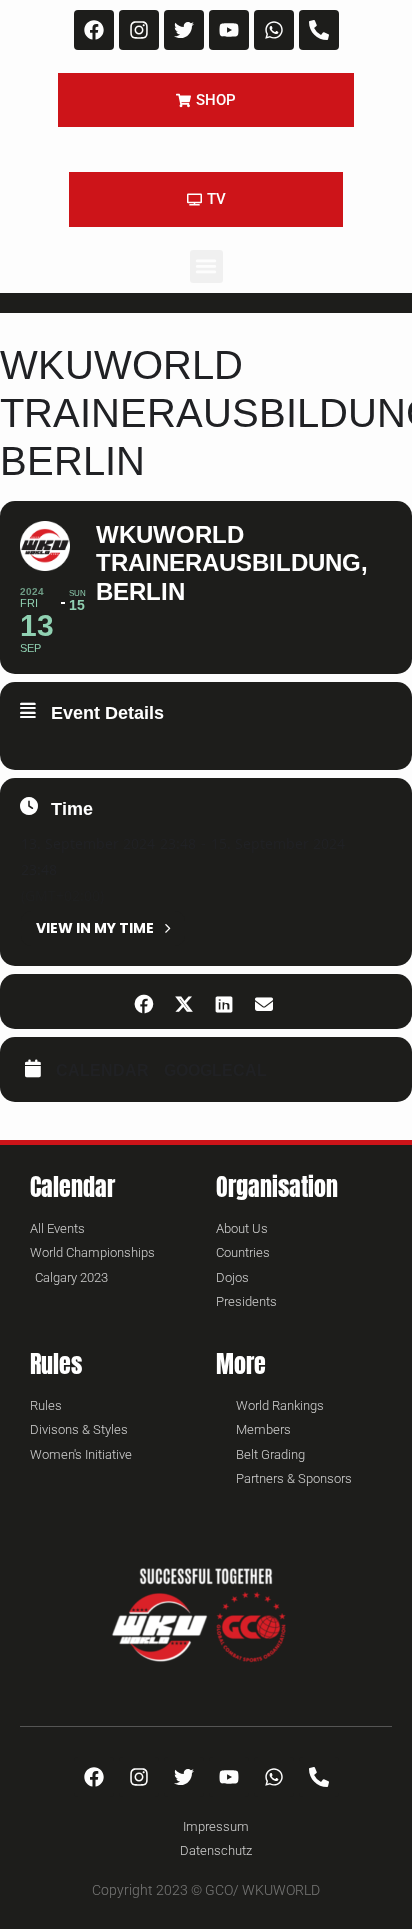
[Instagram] (139, 30)
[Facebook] (94, 30)
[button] (206, 266)
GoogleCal (215, 1070)
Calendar (102, 1070)
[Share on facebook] (143, 1001)
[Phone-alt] (319, 30)
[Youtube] (229, 30)
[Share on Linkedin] (223, 1001)
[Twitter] (184, 30)
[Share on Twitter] (183, 1001)
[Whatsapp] (274, 30)
